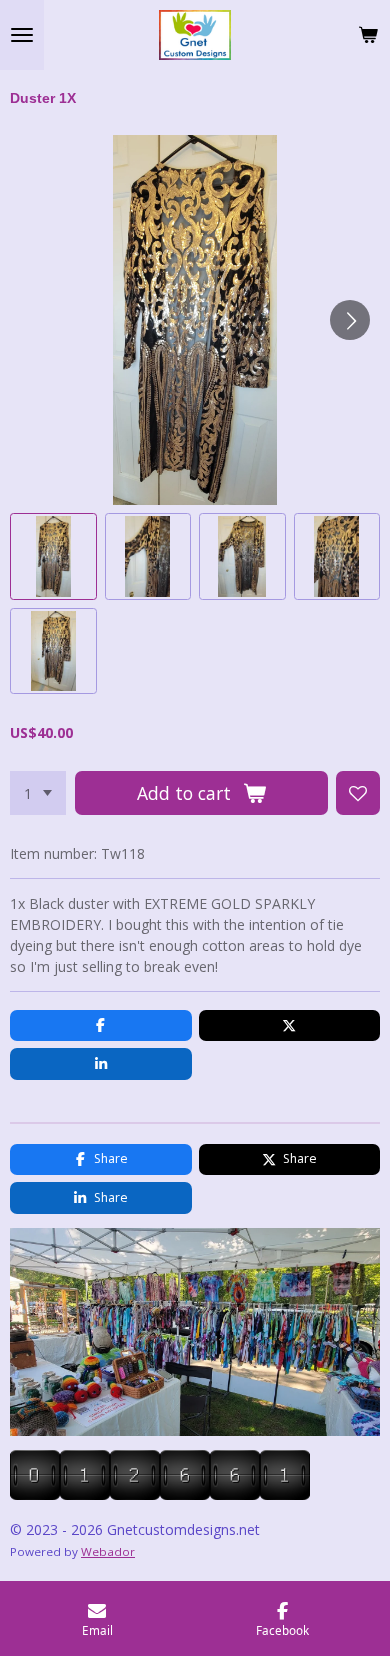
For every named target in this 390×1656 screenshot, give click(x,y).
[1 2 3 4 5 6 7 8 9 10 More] (38, 793)
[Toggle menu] (22, 35)
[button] (53, 556)
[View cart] (368, 35)
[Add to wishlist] (358, 793)
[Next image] (350, 320)
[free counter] (160, 1494)
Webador (108, 1551)
